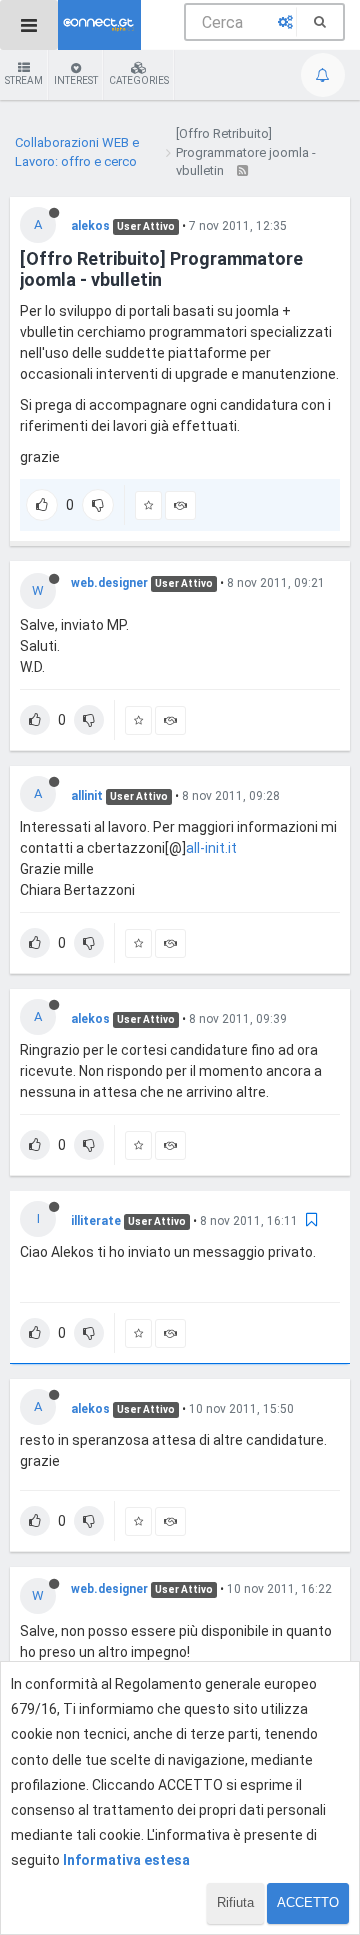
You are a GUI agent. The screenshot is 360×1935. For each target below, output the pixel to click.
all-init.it (211, 848)
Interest (76, 80)
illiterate (96, 1221)
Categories (139, 80)
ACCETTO (308, 1902)
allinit (87, 796)
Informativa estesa (126, 1860)
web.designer (109, 583)
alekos (90, 226)
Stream (24, 80)
